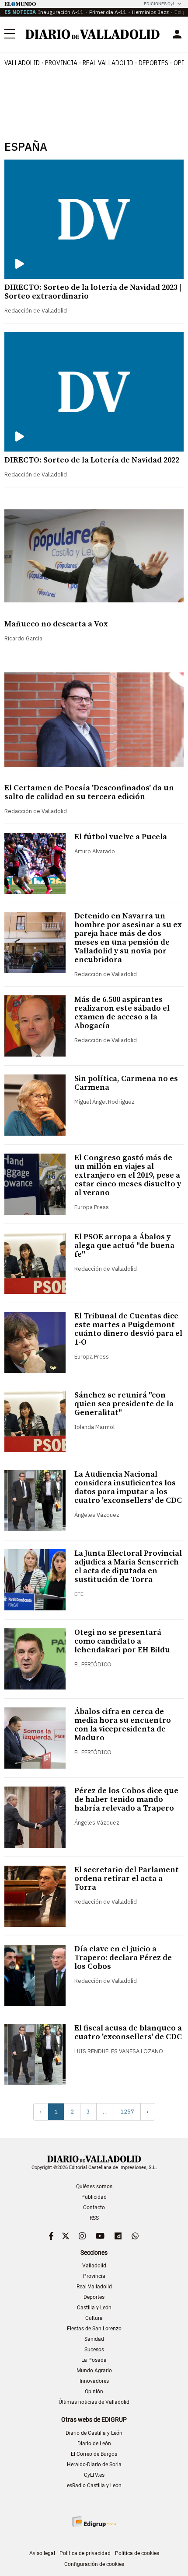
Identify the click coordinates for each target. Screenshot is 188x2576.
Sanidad (94, 2339)
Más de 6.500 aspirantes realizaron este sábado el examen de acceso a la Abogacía (122, 1013)
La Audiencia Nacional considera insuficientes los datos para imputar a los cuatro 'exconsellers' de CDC (128, 1487)
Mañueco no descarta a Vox (56, 624)
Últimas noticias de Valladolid (94, 2402)
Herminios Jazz (150, 12)
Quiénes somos (94, 2187)
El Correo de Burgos (94, 2454)
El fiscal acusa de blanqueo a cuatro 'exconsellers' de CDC (128, 2032)
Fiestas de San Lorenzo (94, 2329)
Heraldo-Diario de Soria (94, 2465)
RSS (94, 2218)
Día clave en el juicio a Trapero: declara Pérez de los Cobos (123, 1958)
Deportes (153, 63)
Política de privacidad (85, 2553)
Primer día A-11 (108, 12)
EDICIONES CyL (159, 4)
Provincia (61, 63)
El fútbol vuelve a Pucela (121, 837)
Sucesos (94, 2350)
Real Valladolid (108, 63)
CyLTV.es (94, 2475)
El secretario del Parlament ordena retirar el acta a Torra (127, 1879)
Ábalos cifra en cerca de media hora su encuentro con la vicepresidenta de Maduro (123, 1725)
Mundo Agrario (94, 2371)
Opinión (94, 2392)
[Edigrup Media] (94, 2522)
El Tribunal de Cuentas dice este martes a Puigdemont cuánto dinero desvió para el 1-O (128, 1329)
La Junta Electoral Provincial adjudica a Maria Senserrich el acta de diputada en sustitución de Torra (128, 1566)
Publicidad (94, 2197)
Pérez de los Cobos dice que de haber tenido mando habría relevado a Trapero (126, 1799)
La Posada (94, 2360)
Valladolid (22, 63)
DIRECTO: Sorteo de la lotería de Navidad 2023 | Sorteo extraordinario (93, 292)
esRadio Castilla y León (94, 2486)
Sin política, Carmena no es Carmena (126, 1083)
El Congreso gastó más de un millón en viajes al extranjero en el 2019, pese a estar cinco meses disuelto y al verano (128, 1175)
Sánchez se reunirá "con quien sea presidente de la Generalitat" (124, 1404)
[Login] (177, 34)
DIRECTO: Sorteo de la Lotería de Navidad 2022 (92, 460)
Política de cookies (137, 2553)
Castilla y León (94, 2308)
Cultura (94, 2318)
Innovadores (94, 2381)
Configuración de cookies (94, 2564)
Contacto (94, 2208)
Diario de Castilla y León (94, 2433)
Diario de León (94, 2444)
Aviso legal (42, 2553)
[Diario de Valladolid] (93, 34)
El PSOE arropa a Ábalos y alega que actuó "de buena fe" (124, 1246)
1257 (127, 2112)
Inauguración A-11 (61, 12)
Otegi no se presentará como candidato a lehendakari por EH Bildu (122, 1641)
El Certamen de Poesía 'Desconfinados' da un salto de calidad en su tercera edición (89, 792)
